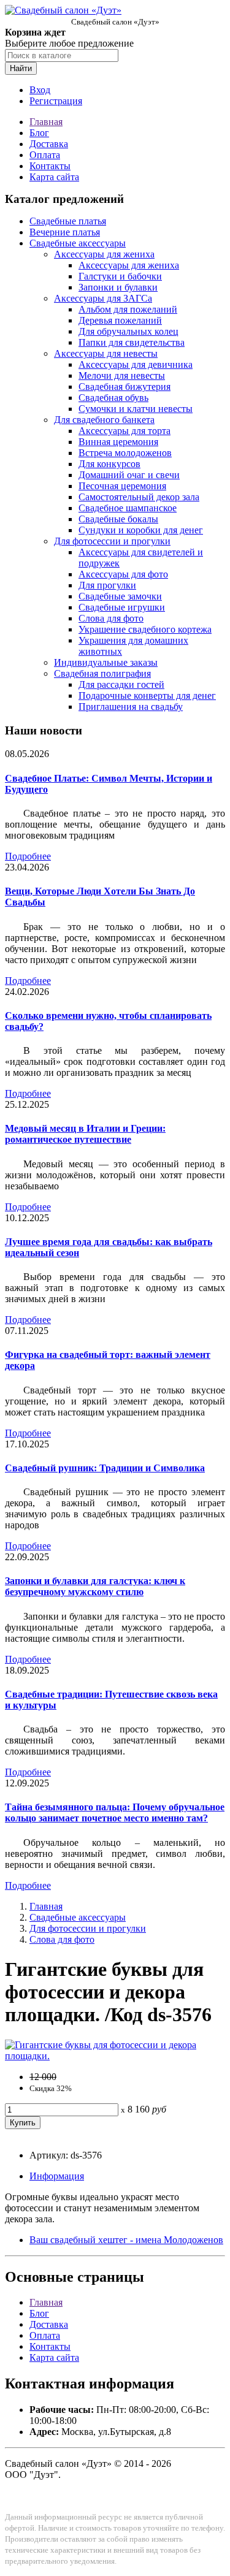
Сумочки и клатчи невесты (136, 409)
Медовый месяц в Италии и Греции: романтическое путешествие (85, 1134)
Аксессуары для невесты (106, 353)
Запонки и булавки (118, 287)
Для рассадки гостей (121, 684)
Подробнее (28, 856)
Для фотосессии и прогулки (112, 541)
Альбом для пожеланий (128, 309)
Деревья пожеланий (120, 320)
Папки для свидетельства (132, 342)
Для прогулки (107, 585)
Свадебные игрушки (122, 607)
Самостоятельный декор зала (139, 497)
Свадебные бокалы (118, 519)
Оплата (45, 155)
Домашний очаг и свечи (129, 475)
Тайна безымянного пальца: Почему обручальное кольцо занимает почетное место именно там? (115, 1812)
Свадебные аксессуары (78, 243)
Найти (21, 68)
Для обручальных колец (128, 331)
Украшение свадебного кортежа (145, 629)
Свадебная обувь (113, 398)
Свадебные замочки (120, 596)
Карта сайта (54, 177)
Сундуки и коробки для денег (141, 530)
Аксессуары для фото (123, 574)
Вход (40, 90)
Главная (46, 122)
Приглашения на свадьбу (131, 707)
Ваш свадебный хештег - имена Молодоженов (126, 2240)
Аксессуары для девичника (136, 364)
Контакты (50, 166)
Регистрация (56, 101)
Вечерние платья (65, 232)
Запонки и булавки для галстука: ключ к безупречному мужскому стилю (95, 1586)
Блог (39, 133)
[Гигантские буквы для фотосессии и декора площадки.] (115, 2056)
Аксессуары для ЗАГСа (103, 298)
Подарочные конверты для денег (147, 695)
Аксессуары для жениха (104, 254)
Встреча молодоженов (125, 453)
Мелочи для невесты (122, 375)
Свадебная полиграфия (102, 673)
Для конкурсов (109, 464)
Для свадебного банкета (104, 420)
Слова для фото (111, 618)
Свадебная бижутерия (125, 387)
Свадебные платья (68, 221)
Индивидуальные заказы (106, 662)
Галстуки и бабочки (120, 276)
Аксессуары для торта (125, 431)
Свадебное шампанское (128, 508)
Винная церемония (118, 442)
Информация (57, 2176)
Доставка (49, 144)
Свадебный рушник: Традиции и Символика (105, 1468)
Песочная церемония (122, 486)
